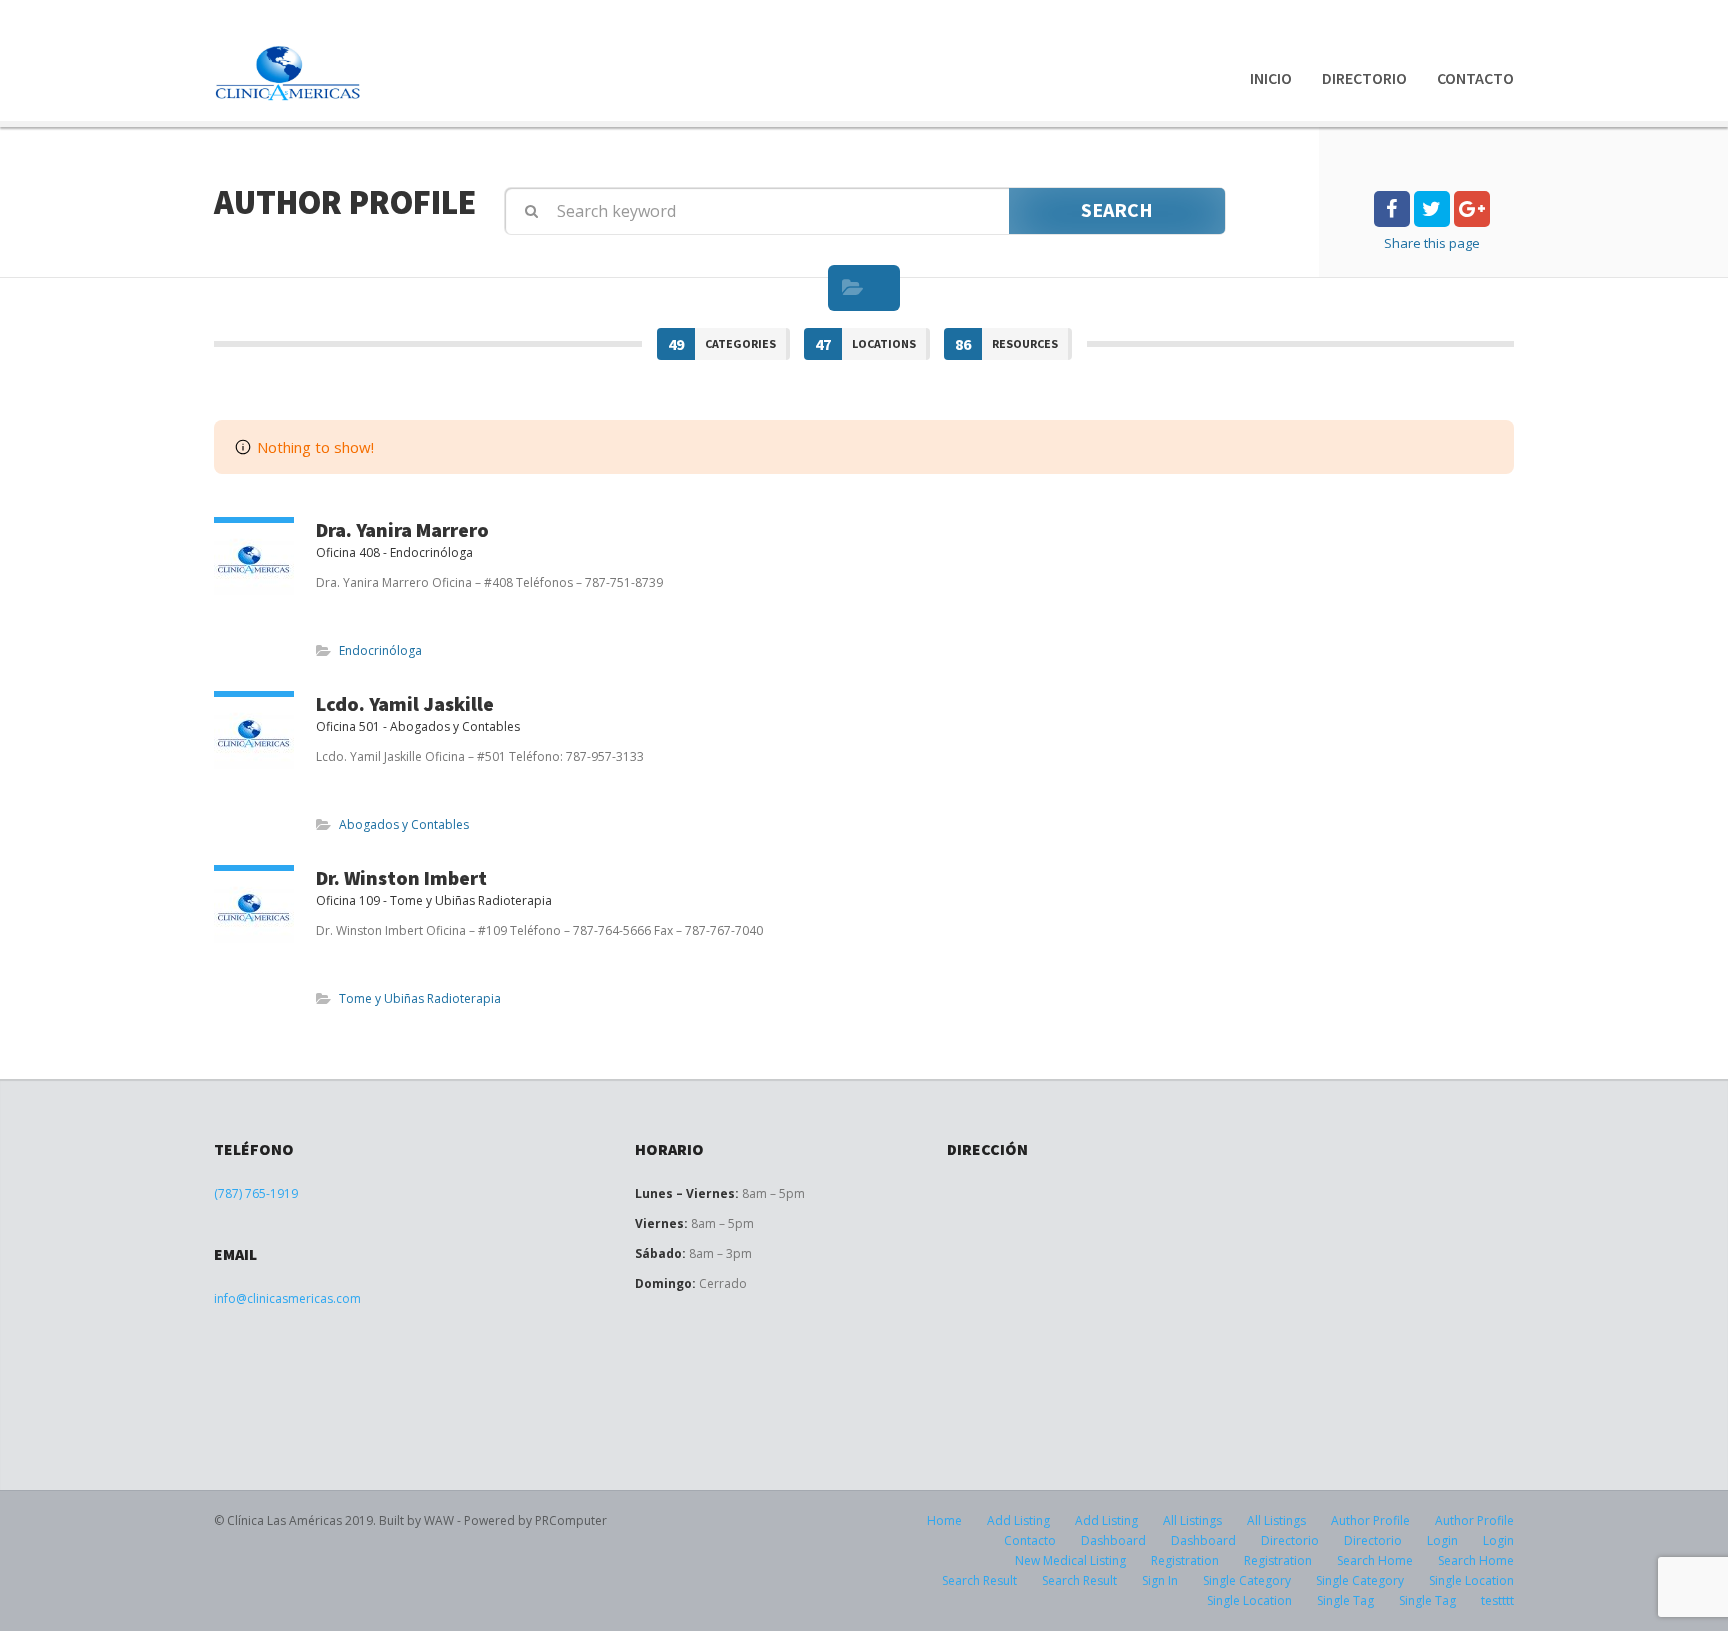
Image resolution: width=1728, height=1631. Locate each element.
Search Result (979, 1580)
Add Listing (1018, 1520)
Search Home (1375, 1560)
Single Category (1247, 1580)
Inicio (1271, 78)
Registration (1185, 1560)
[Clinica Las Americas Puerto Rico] (289, 73)
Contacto (1475, 78)
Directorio (1364, 78)
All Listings (1192, 1520)
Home (944, 1520)
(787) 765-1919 (256, 1193)
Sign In (1160, 1580)
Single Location (1471, 1580)
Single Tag (1345, 1600)
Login (1442, 1540)
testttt (1497, 1600)
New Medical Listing (1070, 1560)
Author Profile (1370, 1520)
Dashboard (1113, 1540)
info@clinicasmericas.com (287, 1298)
